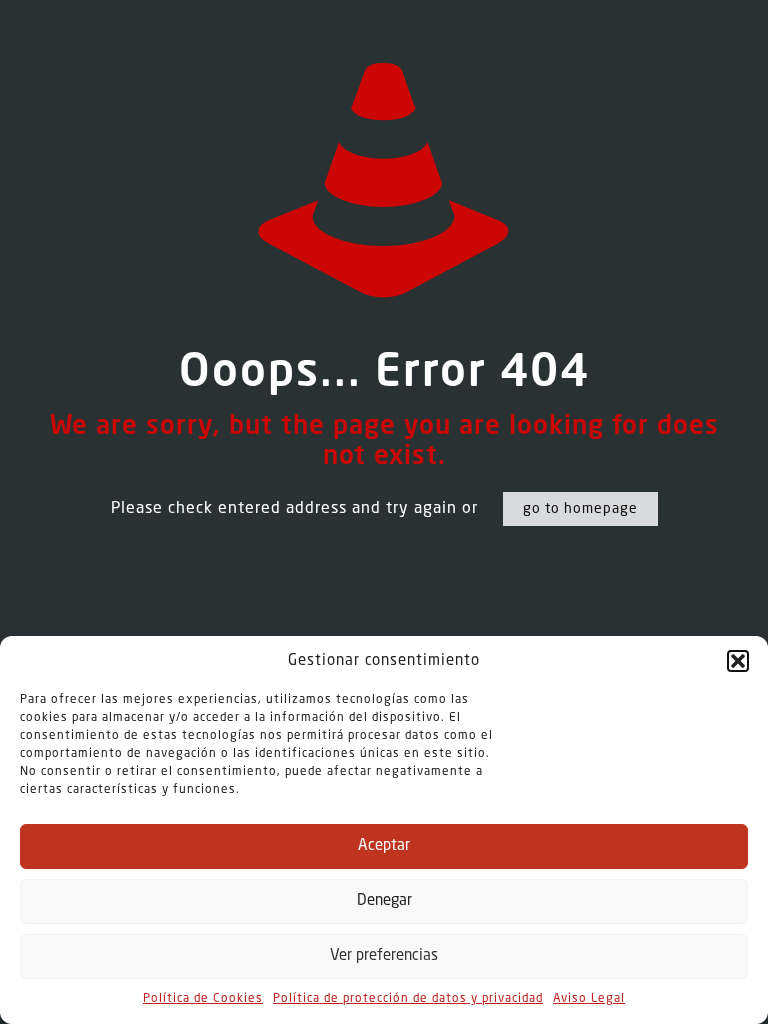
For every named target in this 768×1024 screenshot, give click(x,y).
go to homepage (580, 509)
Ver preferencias (384, 956)
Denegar (384, 901)
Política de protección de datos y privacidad (408, 999)
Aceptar (384, 846)
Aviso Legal (589, 999)
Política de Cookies (203, 999)
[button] (738, 661)
